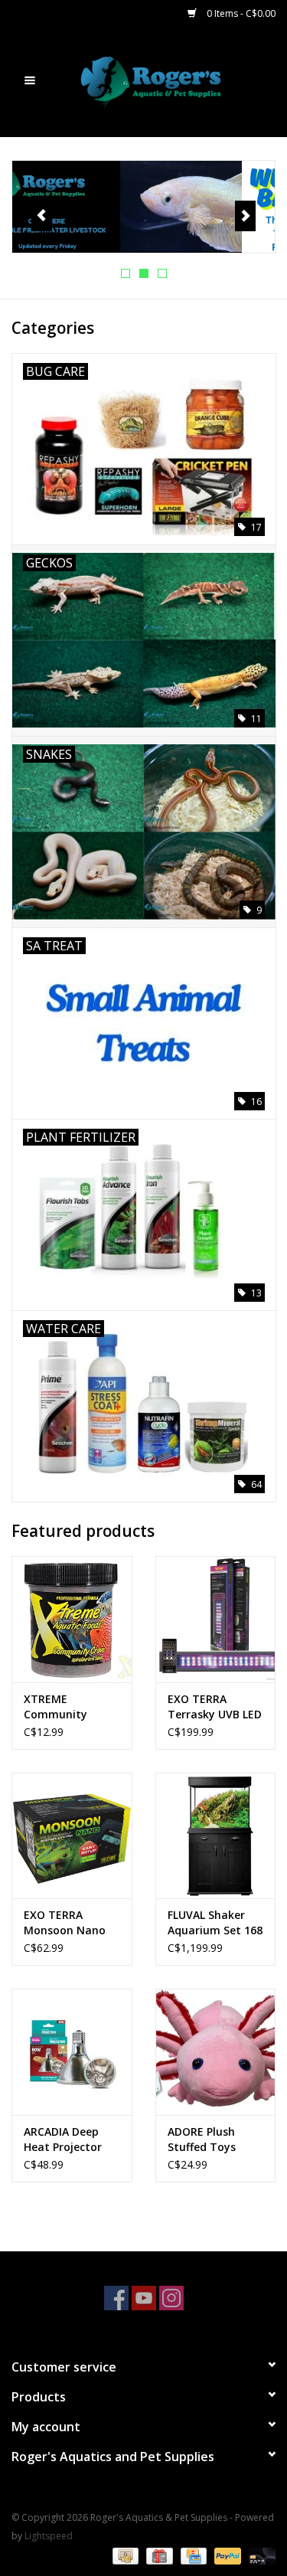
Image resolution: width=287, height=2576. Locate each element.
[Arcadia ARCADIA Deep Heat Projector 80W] (72, 2052)
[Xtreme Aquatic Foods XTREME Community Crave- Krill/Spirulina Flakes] (72, 1619)
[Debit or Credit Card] (259, 2555)
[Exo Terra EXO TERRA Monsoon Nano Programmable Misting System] (72, 1836)
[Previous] (42, 216)
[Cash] (124, 2555)
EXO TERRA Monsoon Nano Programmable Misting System (65, 1923)
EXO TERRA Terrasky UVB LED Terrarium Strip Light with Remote (215, 1707)
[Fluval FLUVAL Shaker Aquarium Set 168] (216, 1836)
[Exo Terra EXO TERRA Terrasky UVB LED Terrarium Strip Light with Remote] (216, 1619)
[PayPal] (226, 2555)
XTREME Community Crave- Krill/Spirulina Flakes (60, 1707)
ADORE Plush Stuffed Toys (202, 2139)
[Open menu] (30, 80)
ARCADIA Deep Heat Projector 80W (63, 2140)
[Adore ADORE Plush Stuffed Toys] (216, 2052)
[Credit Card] (192, 2555)
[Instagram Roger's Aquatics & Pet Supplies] (171, 2298)
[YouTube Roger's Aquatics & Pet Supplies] (144, 2298)
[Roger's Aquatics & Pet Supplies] (174, 81)
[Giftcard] (158, 2555)
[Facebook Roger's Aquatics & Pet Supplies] (116, 2298)
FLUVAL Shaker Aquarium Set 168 (215, 1922)
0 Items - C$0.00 (240, 13)
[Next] (245, 216)
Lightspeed (49, 2536)
